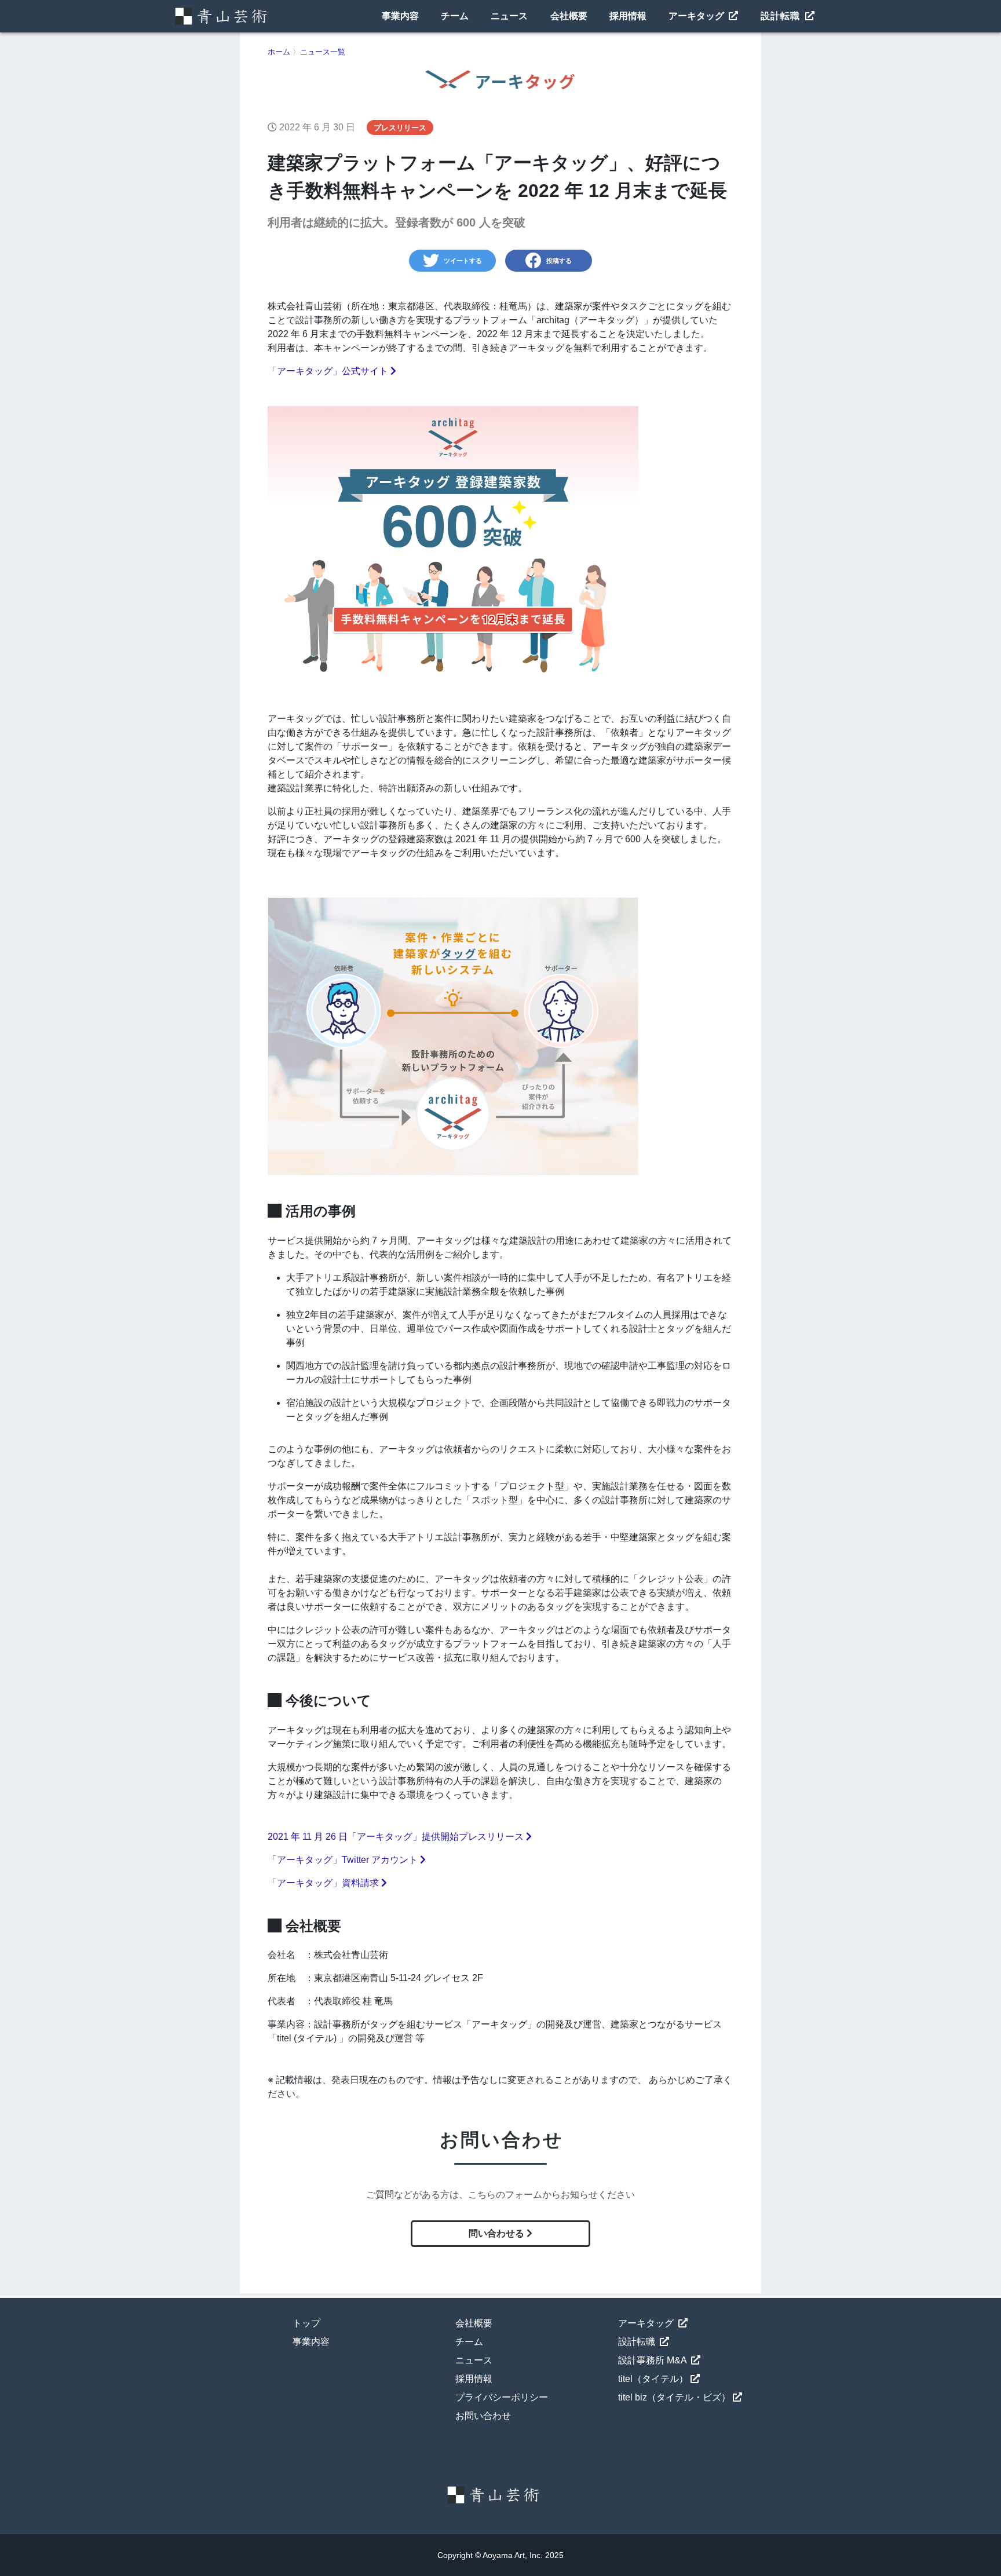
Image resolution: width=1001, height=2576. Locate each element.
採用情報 (628, 16)
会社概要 (569, 16)
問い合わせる (498, 2233)
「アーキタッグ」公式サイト (329, 371)
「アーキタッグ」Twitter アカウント (344, 1860)
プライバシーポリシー (502, 2397)
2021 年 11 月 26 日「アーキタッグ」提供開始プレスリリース (397, 1837)
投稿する (559, 261)
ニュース (509, 16)
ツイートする (463, 261)
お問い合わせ (483, 2416)
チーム (455, 16)
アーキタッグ (697, 16)
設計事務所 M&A (653, 2360)
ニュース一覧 (323, 52)
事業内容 (400, 16)
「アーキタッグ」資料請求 (324, 1883)
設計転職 (782, 16)
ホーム (279, 52)
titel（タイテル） (653, 2379)
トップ (306, 2323)
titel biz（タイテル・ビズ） (674, 2397)
